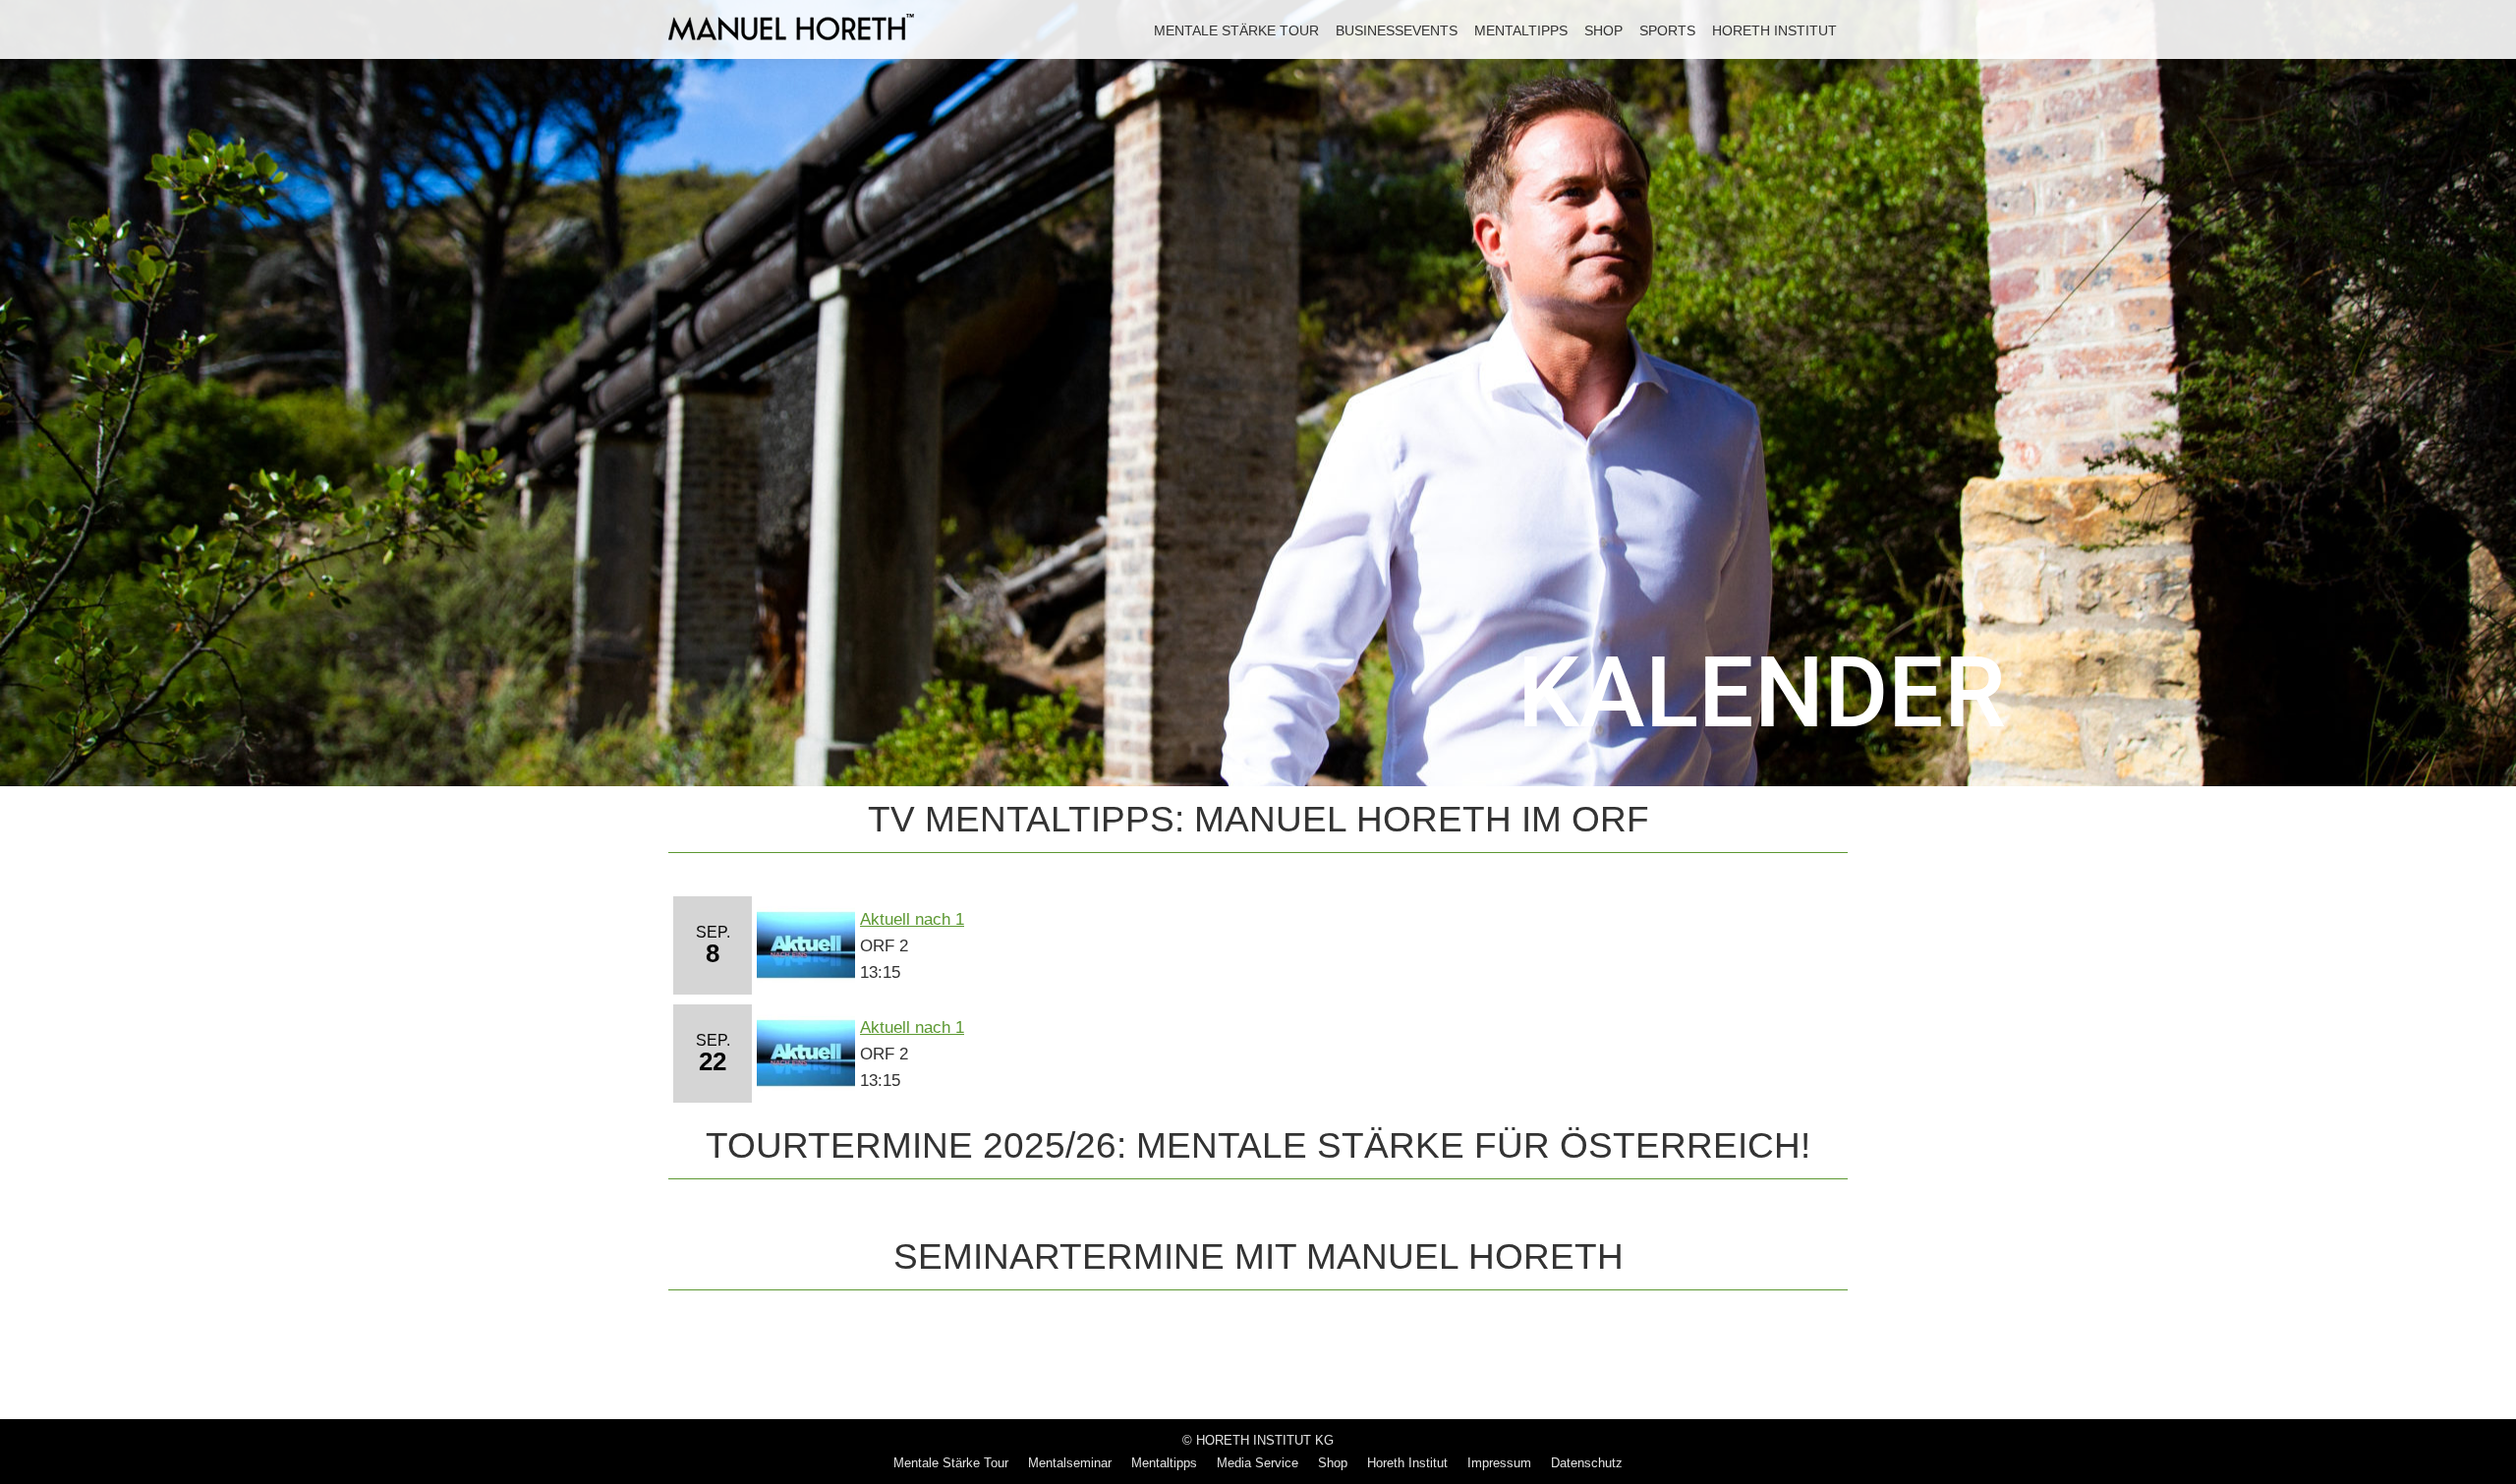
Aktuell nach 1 (912, 919)
